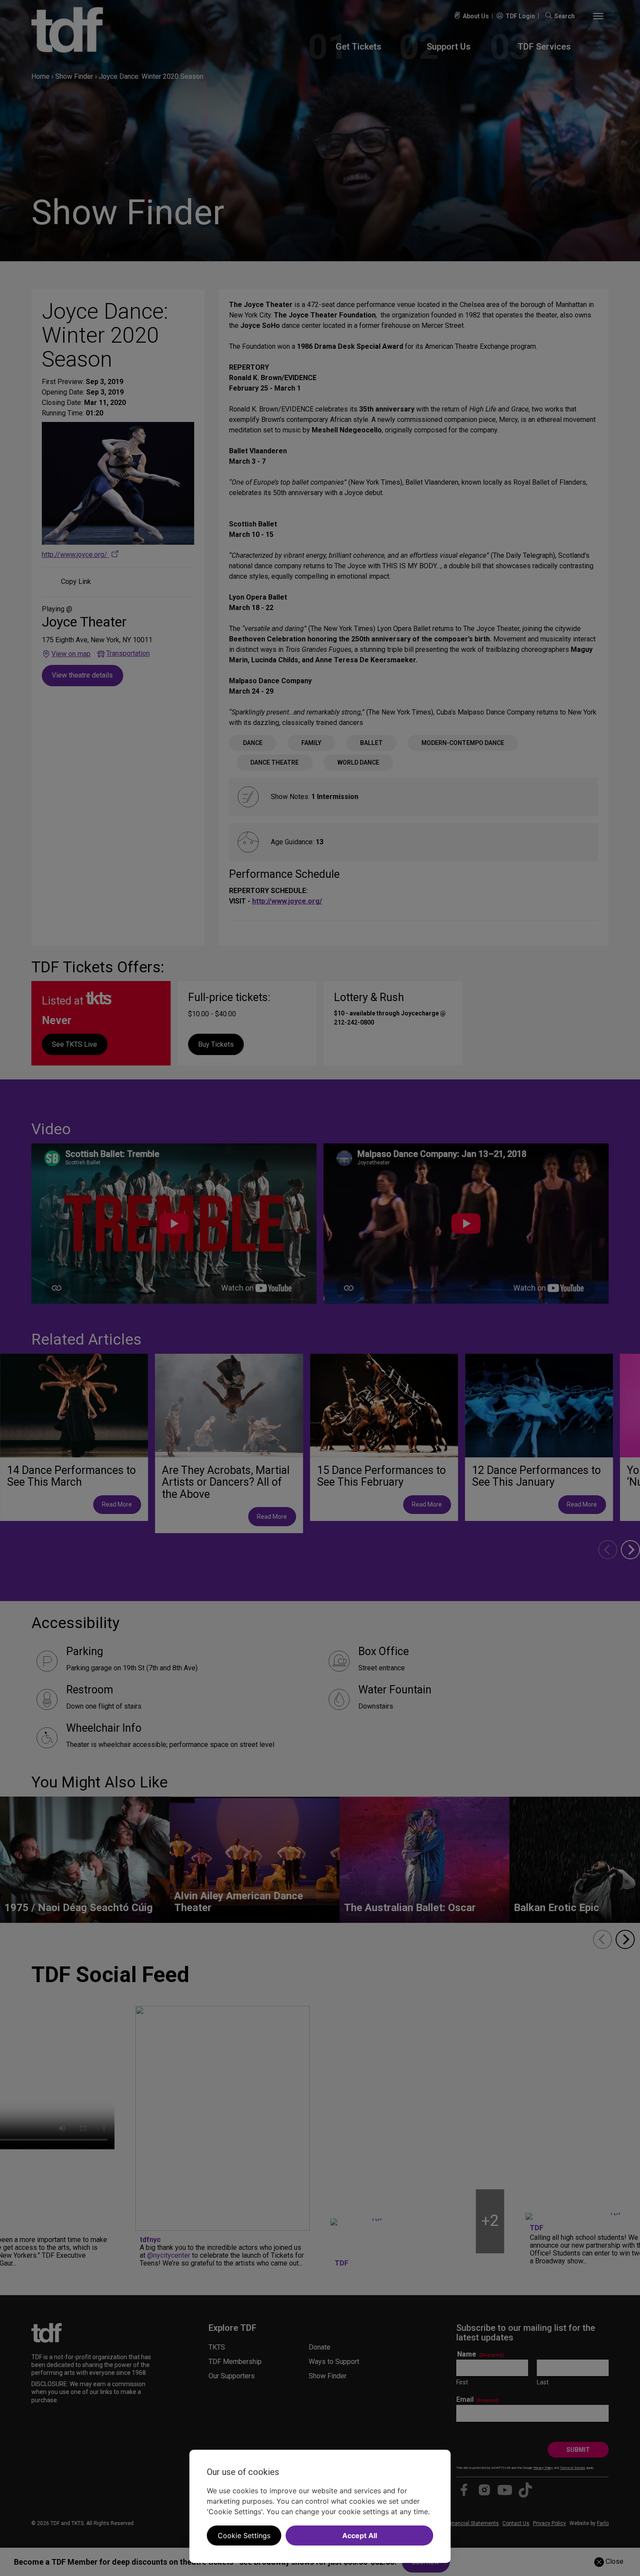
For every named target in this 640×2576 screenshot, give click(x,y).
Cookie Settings (244, 2536)
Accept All (360, 2536)
